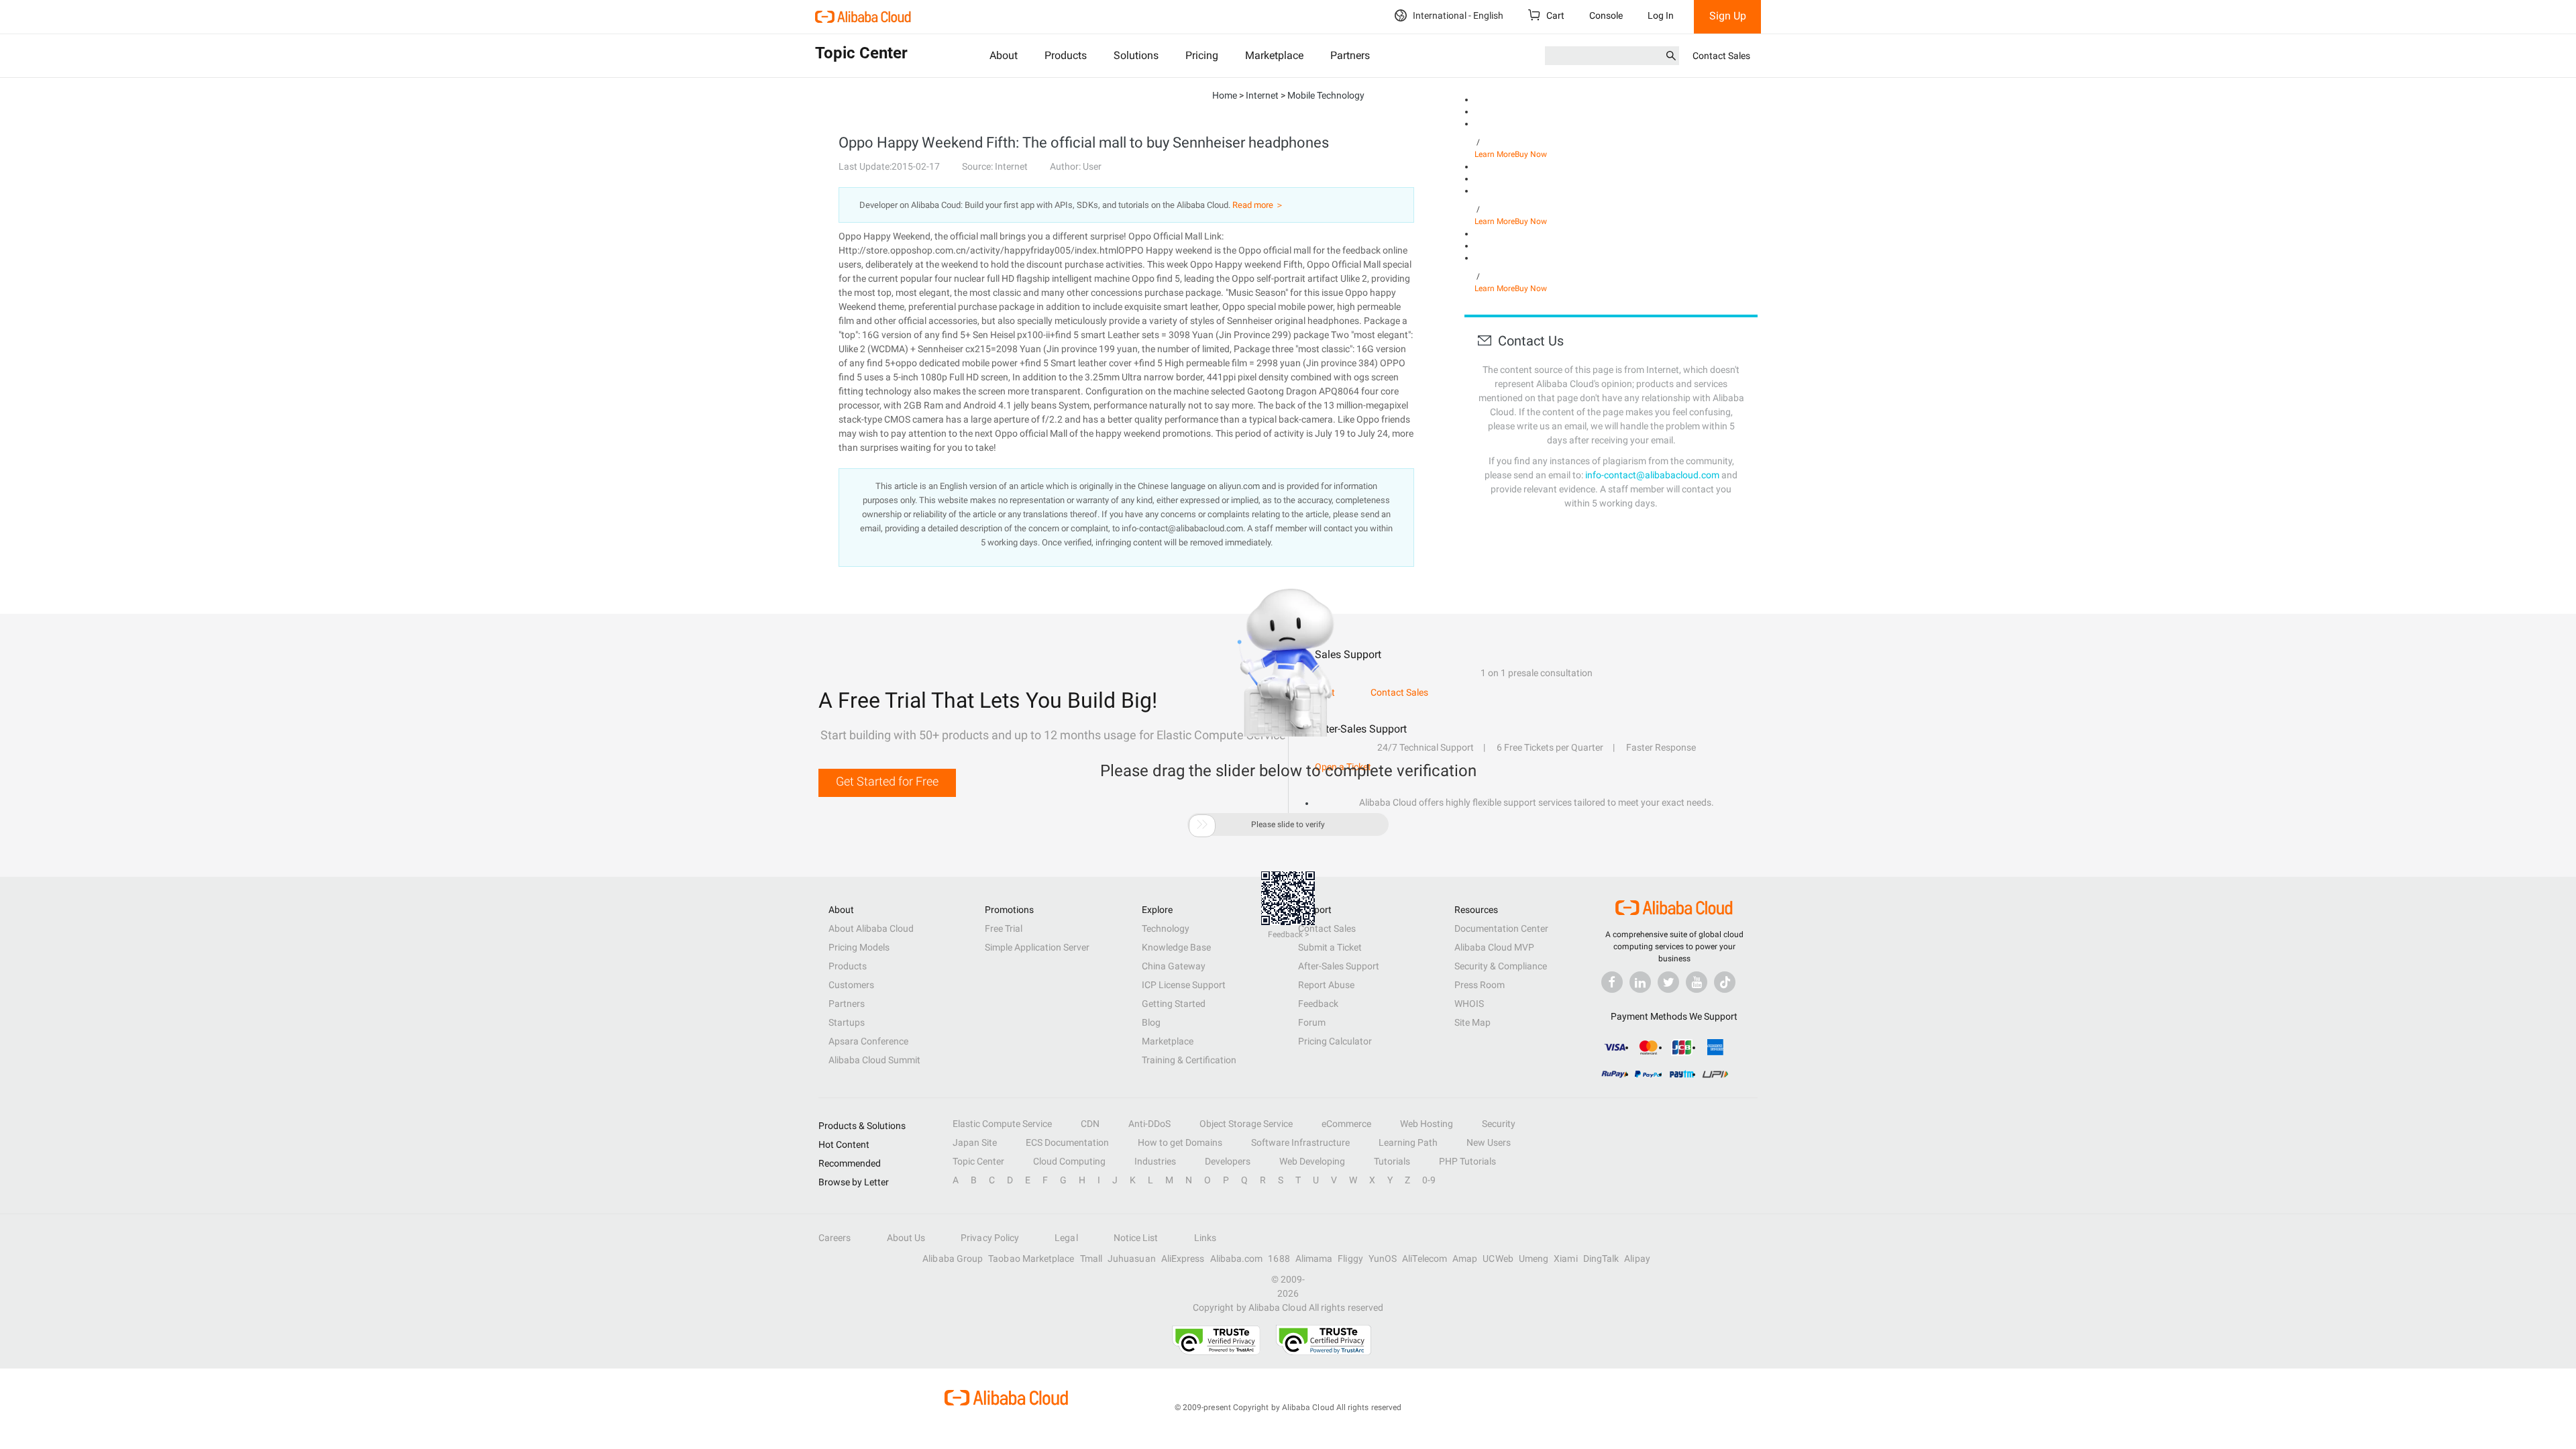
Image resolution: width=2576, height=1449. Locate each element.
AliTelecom (1425, 1258)
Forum (1312, 1022)
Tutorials (1392, 1161)
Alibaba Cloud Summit (874, 1060)
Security (1499, 1124)
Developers (1228, 1161)
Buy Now (1531, 154)
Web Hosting (1427, 1124)
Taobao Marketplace (1031, 1258)
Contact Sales (1721, 56)
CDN (1090, 1124)
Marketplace (1274, 55)
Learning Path (1408, 1142)
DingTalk (1601, 1258)
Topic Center (978, 1161)
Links (1205, 1238)
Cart (1554, 15)
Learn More (1495, 154)
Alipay (1637, 1258)
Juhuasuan (1132, 1258)
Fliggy (1350, 1258)
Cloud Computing (1069, 1161)
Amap (1465, 1258)
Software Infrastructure (1300, 1142)
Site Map (1472, 1022)
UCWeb (1498, 1258)
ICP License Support (1184, 985)
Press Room (1480, 985)
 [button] (1202, 824)
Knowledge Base (1176, 947)
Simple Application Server (1037, 947)
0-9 (1429, 1180)
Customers (851, 985)
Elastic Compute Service (1002, 1124)
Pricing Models (859, 947)
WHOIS (1469, 1004)
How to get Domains (1180, 1142)
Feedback (1318, 1004)
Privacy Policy (990, 1238)
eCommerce (1346, 1124)
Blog (1151, 1022)
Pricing (1202, 55)
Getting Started (1174, 1004)
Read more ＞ (1258, 205)
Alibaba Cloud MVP (1494, 947)
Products (1066, 55)
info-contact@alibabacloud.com (1652, 475)
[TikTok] (1725, 982)
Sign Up (1728, 16)
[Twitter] (1668, 982)
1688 (1279, 1258)
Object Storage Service (1246, 1124)
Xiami (1565, 1258)
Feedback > (1288, 934)
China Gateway (1174, 966)
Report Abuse (1326, 985)
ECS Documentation (1067, 1142)
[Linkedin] (1640, 982)
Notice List (1136, 1238)
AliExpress (1183, 1258)
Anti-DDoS (1149, 1124)
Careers (835, 1238)
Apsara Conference (868, 1041)
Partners (1350, 55)
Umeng (1534, 1258)
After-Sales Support (1339, 966)
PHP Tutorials (1467, 1161)
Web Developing (1312, 1161)
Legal (1066, 1238)
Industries (1155, 1161)
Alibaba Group (953, 1258)
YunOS (1383, 1258)
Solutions (1136, 55)
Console (1606, 15)
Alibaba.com (1237, 1258)
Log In (1661, 15)
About (1004, 55)
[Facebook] (1612, 982)
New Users (1489, 1142)
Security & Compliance (1501, 966)
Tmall (1091, 1258)
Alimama (1314, 1258)
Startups (847, 1022)
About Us (906, 1238)
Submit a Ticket (1330, 947)
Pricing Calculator (1335, 1041)
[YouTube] (1697, 982)
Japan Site (975, 1142)
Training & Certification (1189, 1060)
